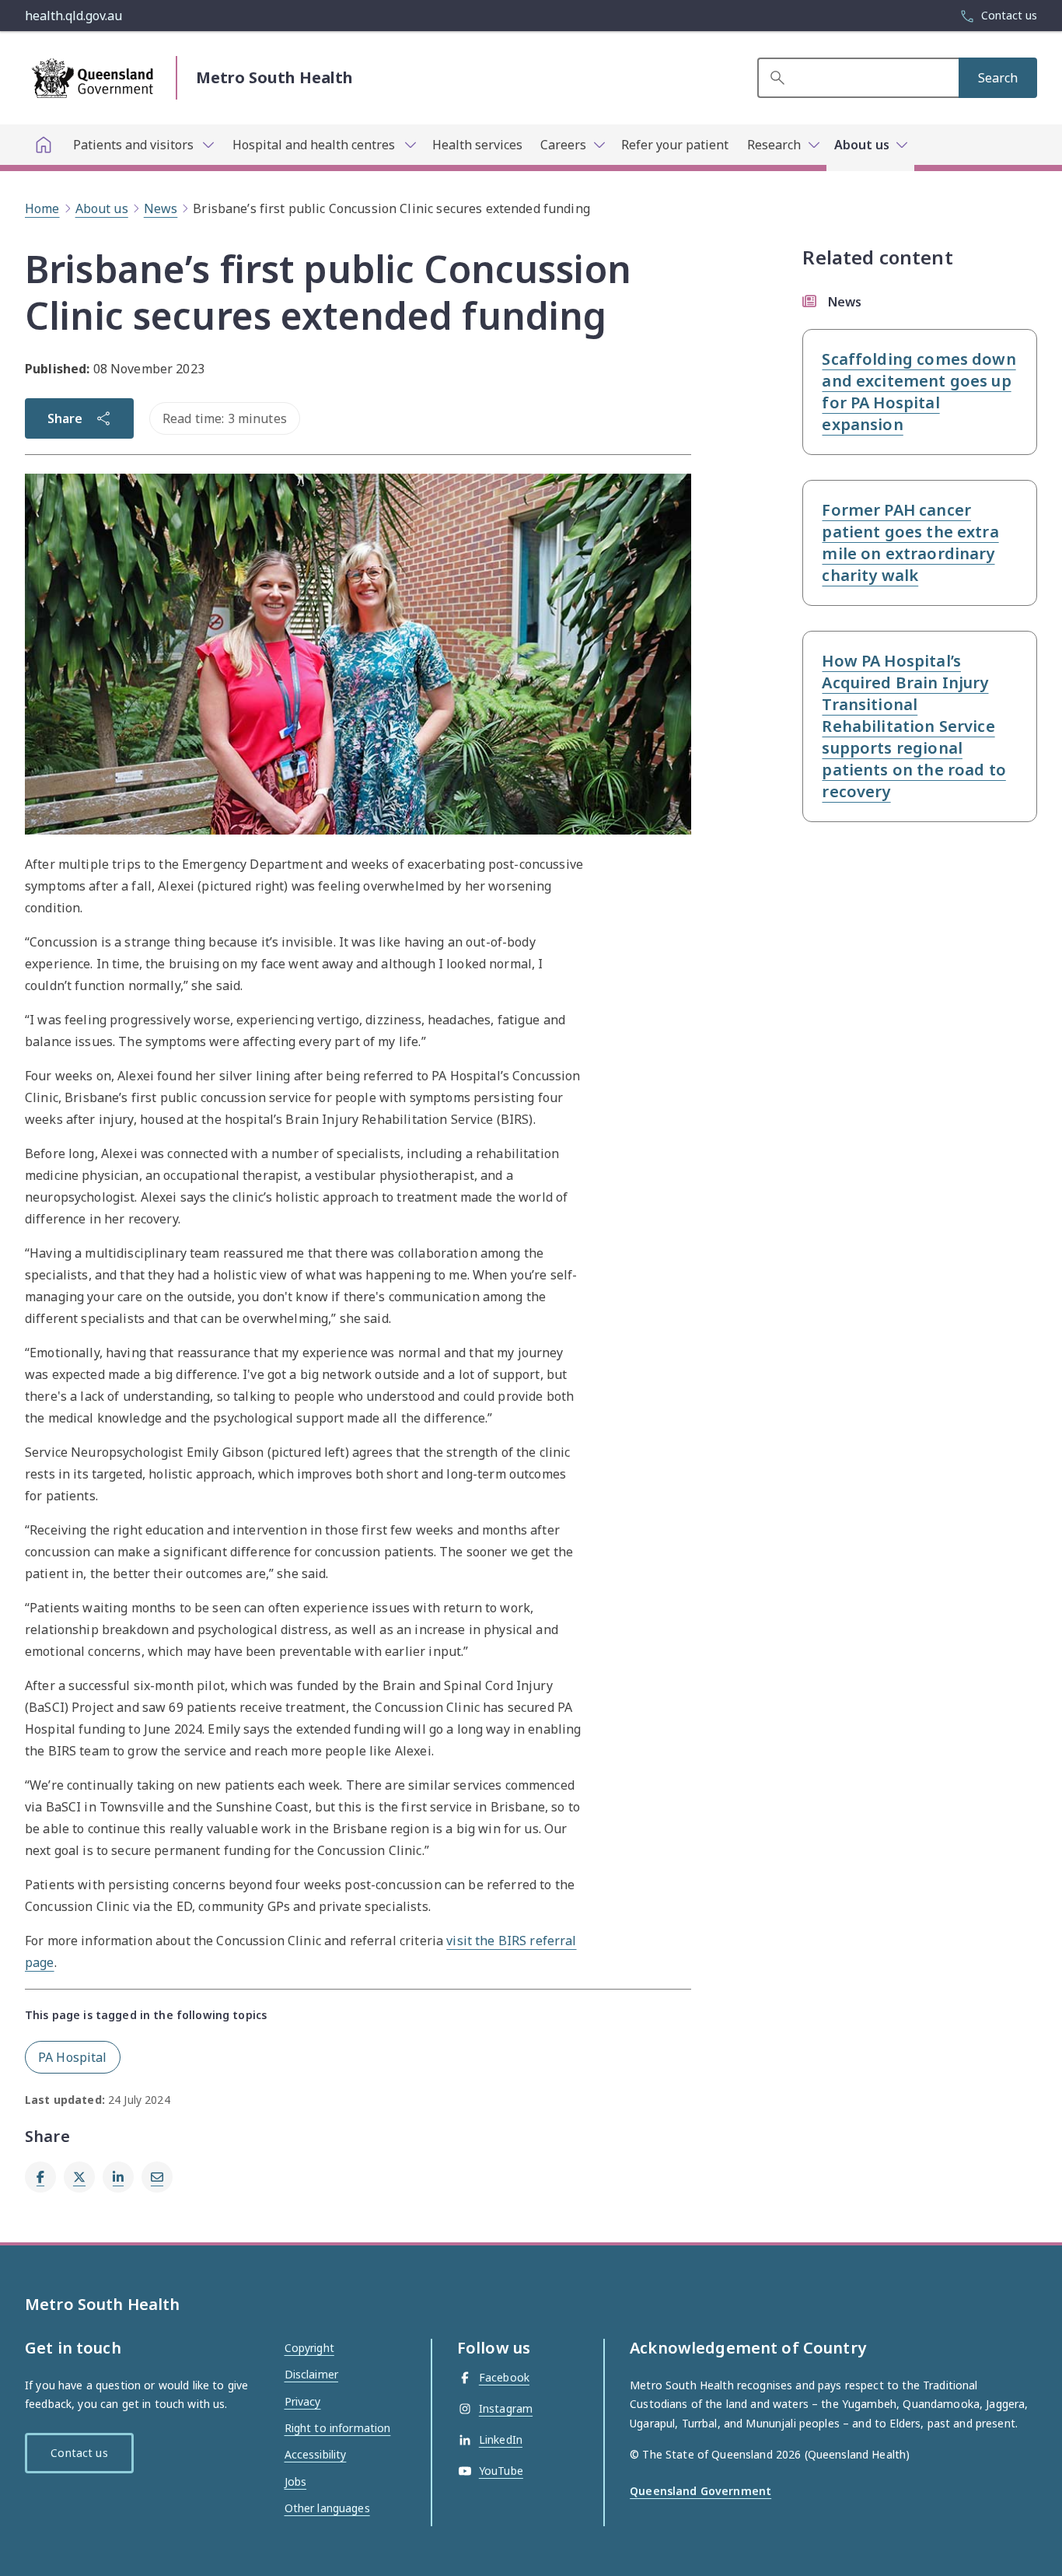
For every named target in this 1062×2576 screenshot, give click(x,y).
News (161, 208)
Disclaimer (311, 2374)
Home (42, 208)
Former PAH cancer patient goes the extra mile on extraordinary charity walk (910, 542)
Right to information (338, 2428)
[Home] (44, 145)
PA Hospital (73, 2057)
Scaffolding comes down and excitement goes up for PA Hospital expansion (919, 392)
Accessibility (316, 2454)
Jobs (296, 2481)
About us (102, 208)
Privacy (303, 2401)
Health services (477, 145)
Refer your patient (675, 145)
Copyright (309, 2348)
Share (65, 418)
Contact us (79, 2453)
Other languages (327, 2508)
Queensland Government (700, 2491)
